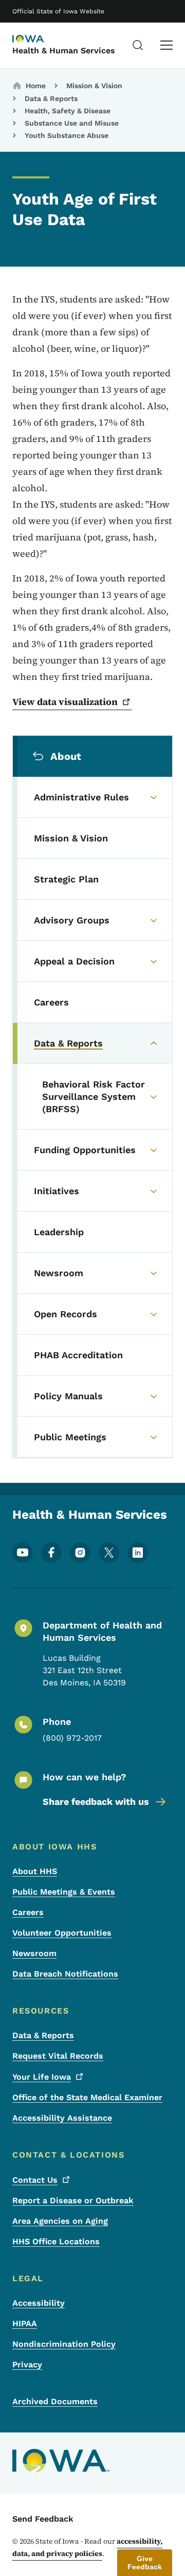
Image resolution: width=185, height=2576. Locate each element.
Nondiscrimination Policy (64, 2344)
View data (65, 702)
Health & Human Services (64, 51)
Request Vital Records (58, 2056)
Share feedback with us (96, 1802)
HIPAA (25, 2323)
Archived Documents (55, 2401)
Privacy (27, 2364)
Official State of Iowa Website (58, 11)
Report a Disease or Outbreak (73, 2200)
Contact (35, 2180)
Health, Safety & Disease (68, 111)
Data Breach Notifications (65, 1974)
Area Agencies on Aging (60, 2221)
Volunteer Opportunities (62, 1933)
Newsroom (34, 1953)
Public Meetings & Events (64, 1892)
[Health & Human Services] (38, 39)
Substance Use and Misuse (72, 123)
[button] (145, 2563)
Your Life (42, 2077)
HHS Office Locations (56, 2241)
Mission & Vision (94, 86)
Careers (28, 1912)
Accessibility (39, 2303)
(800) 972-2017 (72, 1738)
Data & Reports (51, 98)
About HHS (35, 1871)
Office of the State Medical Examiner (87, 2097)
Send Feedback (43, 2519)
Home (36, 86)
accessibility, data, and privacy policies (87, 2547)
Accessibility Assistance (62, 2118)
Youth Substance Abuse (67, 135)
